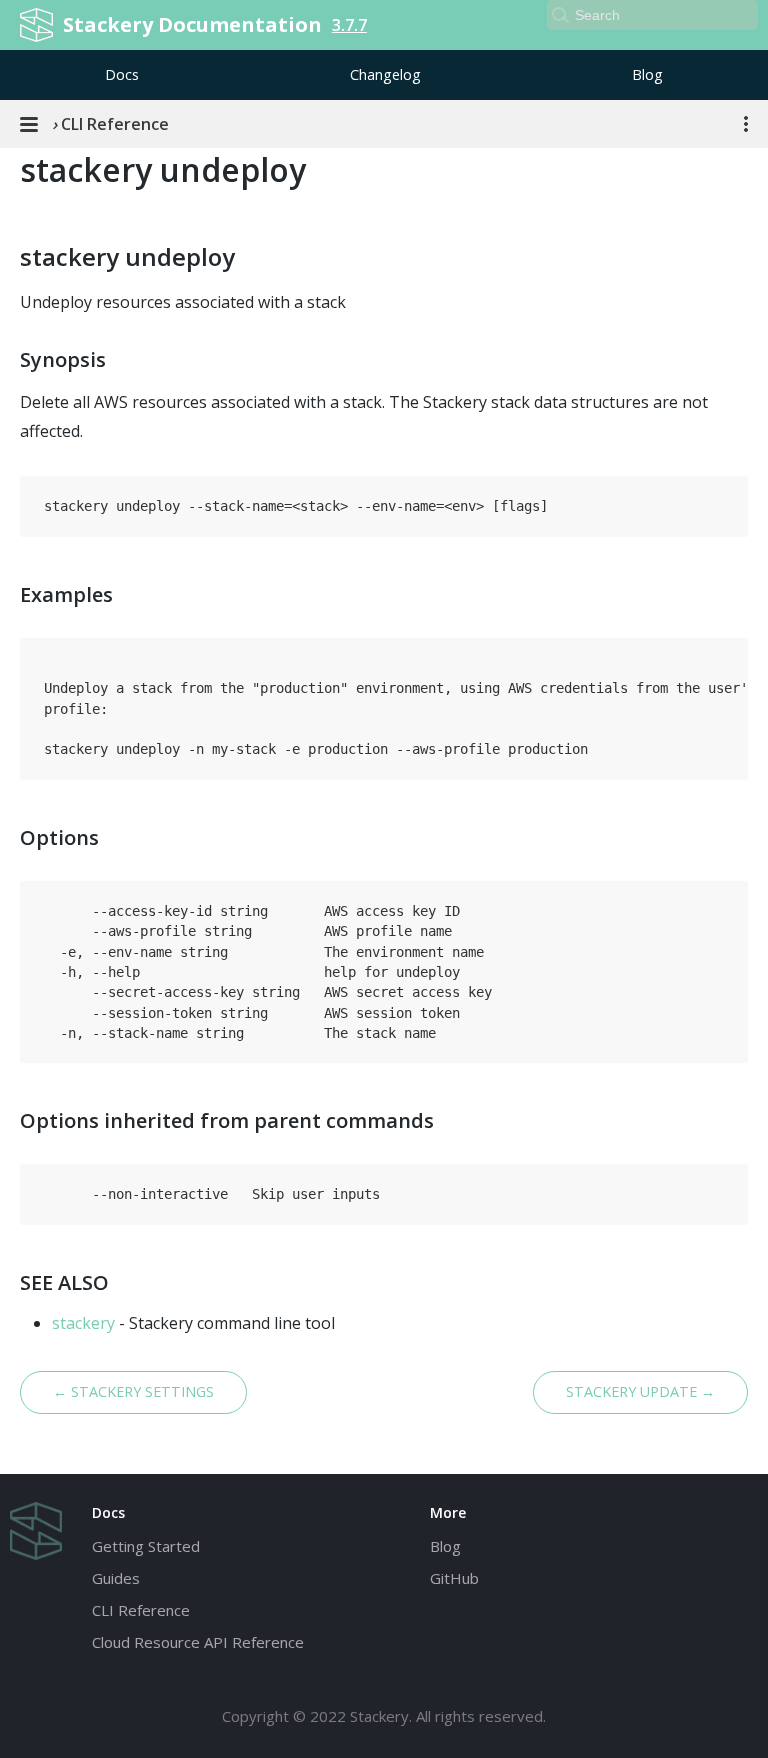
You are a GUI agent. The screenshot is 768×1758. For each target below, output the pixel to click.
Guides (116, 1578)
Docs (122, 74)
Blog (647, 74)
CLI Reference (141, 1610)
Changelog (385, 74)
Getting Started (146, 1546)
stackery (83, 1323)
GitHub (454, 1578)
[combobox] (652, 15)
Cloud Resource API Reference (198, 1642)
